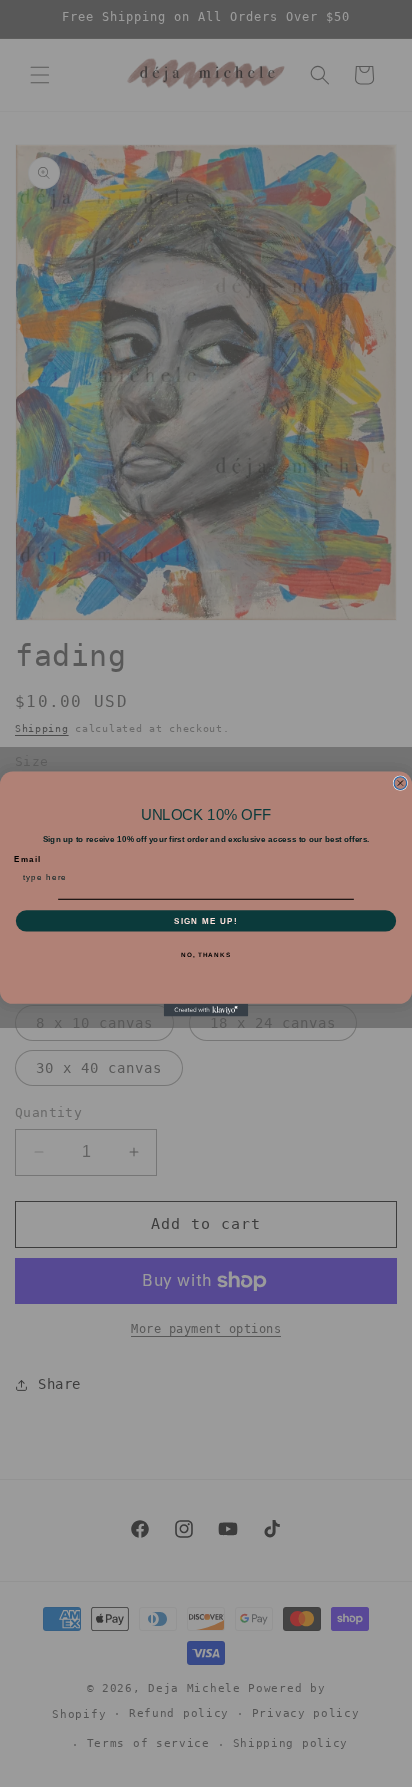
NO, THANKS (206, 954)
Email (27, 858)
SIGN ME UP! (206, 919)
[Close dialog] (400, 782)
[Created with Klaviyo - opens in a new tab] (206, 1009)
